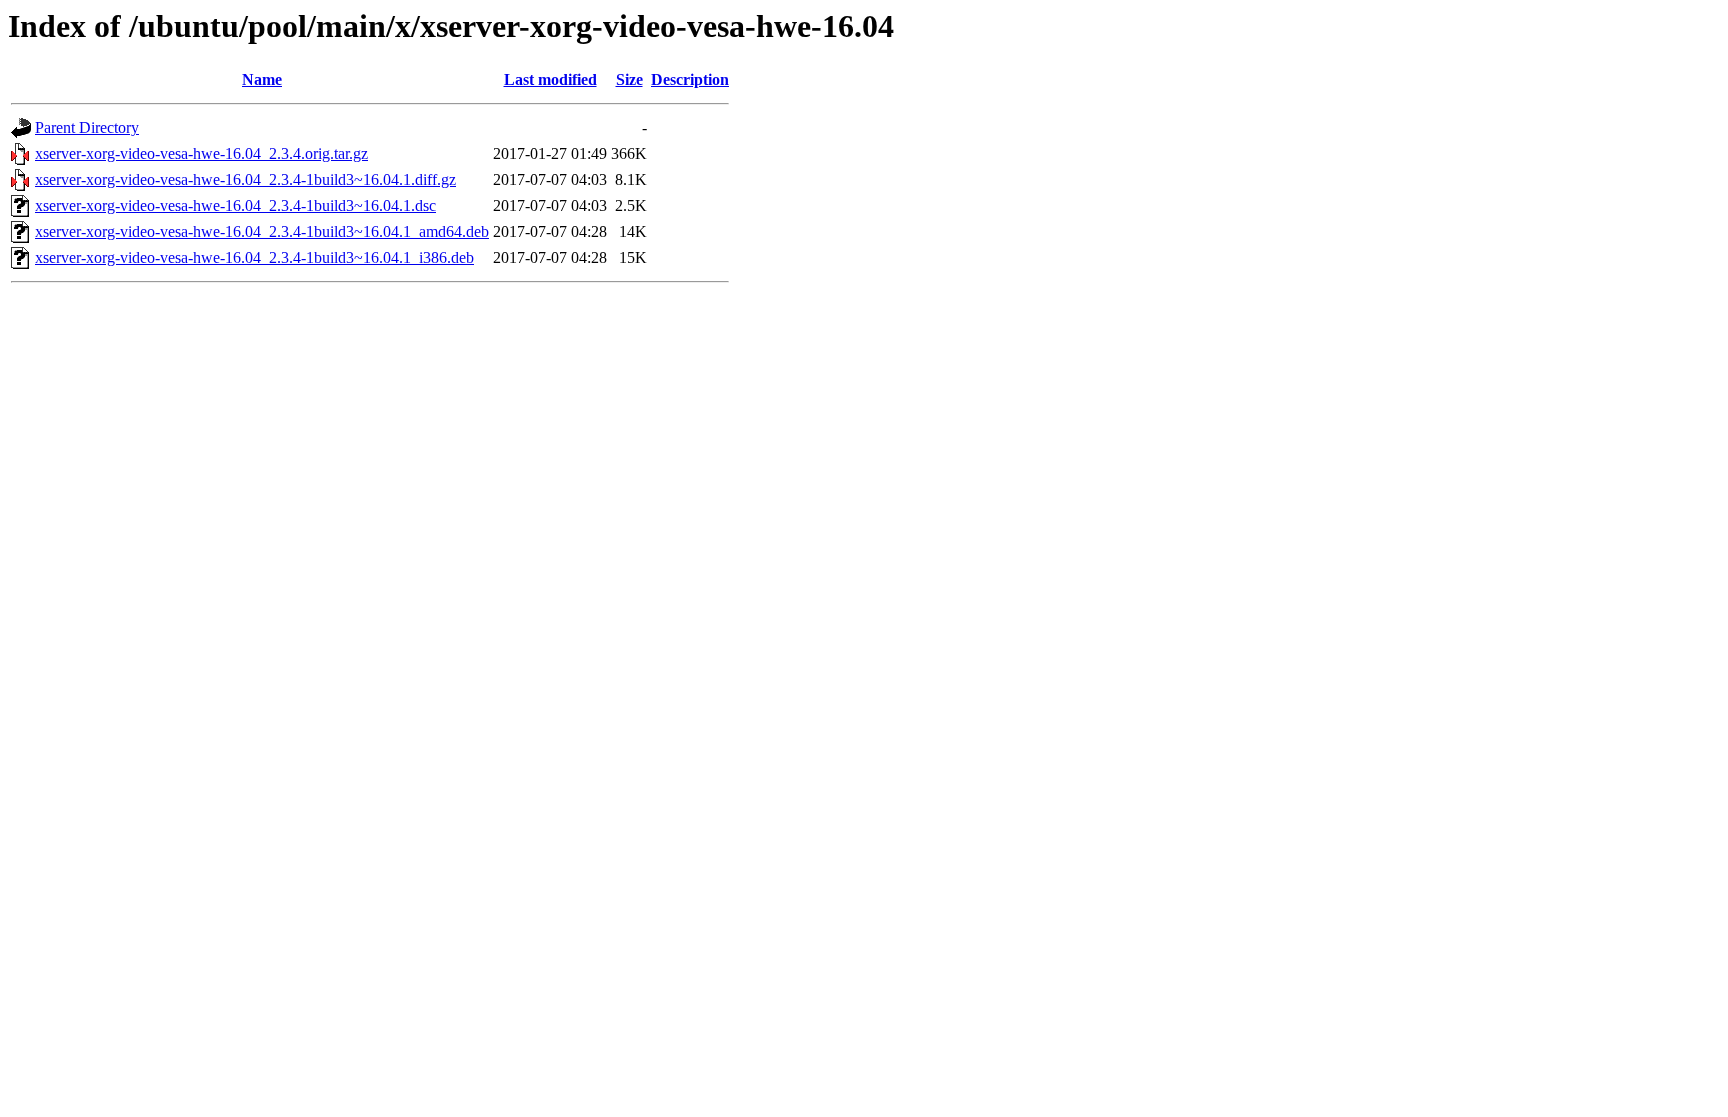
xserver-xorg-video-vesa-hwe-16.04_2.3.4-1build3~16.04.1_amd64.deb (262, 231)
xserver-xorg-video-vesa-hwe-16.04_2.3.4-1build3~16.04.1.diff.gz (245, 179)
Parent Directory (87, 127)
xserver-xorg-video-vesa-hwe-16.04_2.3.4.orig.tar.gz (201, 153)
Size (629, 79)
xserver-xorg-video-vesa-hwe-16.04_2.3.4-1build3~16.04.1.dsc (235, 205)
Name (262, 79)
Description (690, 79)
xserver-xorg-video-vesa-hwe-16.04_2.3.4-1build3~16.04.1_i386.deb (254, 257)
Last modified (550, 79)
